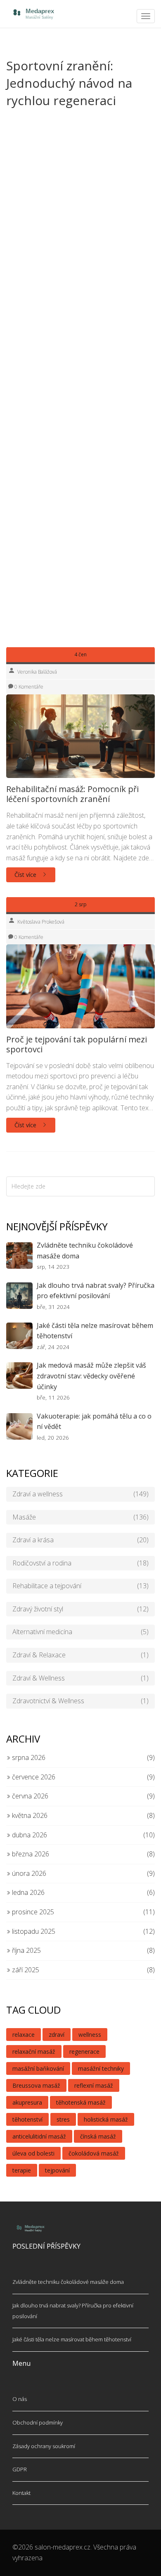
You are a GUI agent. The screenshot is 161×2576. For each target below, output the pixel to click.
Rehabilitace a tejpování (80, 1586)
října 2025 (26, 1950)
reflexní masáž (94, 2085)
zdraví (57, 2035)
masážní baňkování (38, 2068)
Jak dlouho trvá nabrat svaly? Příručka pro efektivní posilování (96, 1291)
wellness (90, 2035)
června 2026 (29, 1796)
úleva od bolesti (33, 2153)
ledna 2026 (27, 1892)
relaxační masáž (34, 2051)
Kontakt (21, 2493)
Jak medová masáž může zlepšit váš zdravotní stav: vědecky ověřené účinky (91, 1376)
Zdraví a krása (80, 1540)
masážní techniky (101, 2068)
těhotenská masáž (81, 2102)
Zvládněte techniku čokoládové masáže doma (85, 1251)
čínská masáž (98, 2136)
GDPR (20, 2469)
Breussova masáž (36, 2085)
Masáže (80, 1517)
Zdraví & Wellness (80, 1678)
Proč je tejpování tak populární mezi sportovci (77, 1044)
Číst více (26, 875)
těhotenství (27, 2119)
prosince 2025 (32, 1912)
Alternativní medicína (80, 1632)
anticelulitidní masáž (39, 2136)
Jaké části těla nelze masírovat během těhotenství (95, 1331)
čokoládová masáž (94, 2153)
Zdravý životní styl (80, 1609)
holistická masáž (106, 2119)
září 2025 (25, 1970)
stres (63, 2119)
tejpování (57, 2170)
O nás (20, 2399)
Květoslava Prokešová (41, 922)
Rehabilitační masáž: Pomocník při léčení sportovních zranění (72, 794)
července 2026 (33, 1777)
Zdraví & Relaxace (80, 1655)
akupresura (27, 2102)
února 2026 (28, 1873)
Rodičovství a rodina (80, 1563)
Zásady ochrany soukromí (44, 2446)
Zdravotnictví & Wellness (80, 1701)
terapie (22, 2170)
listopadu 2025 (33, 1931)
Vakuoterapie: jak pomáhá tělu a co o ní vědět (94, 1421)
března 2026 (30, 1854)
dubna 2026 (29, 1835)
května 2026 (29, 1815)
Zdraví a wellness (80, 1494)
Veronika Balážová (37, 672)
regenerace (84, 2051)
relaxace (24, 2035)
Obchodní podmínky (38, 2422)
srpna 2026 (28, 1757)
